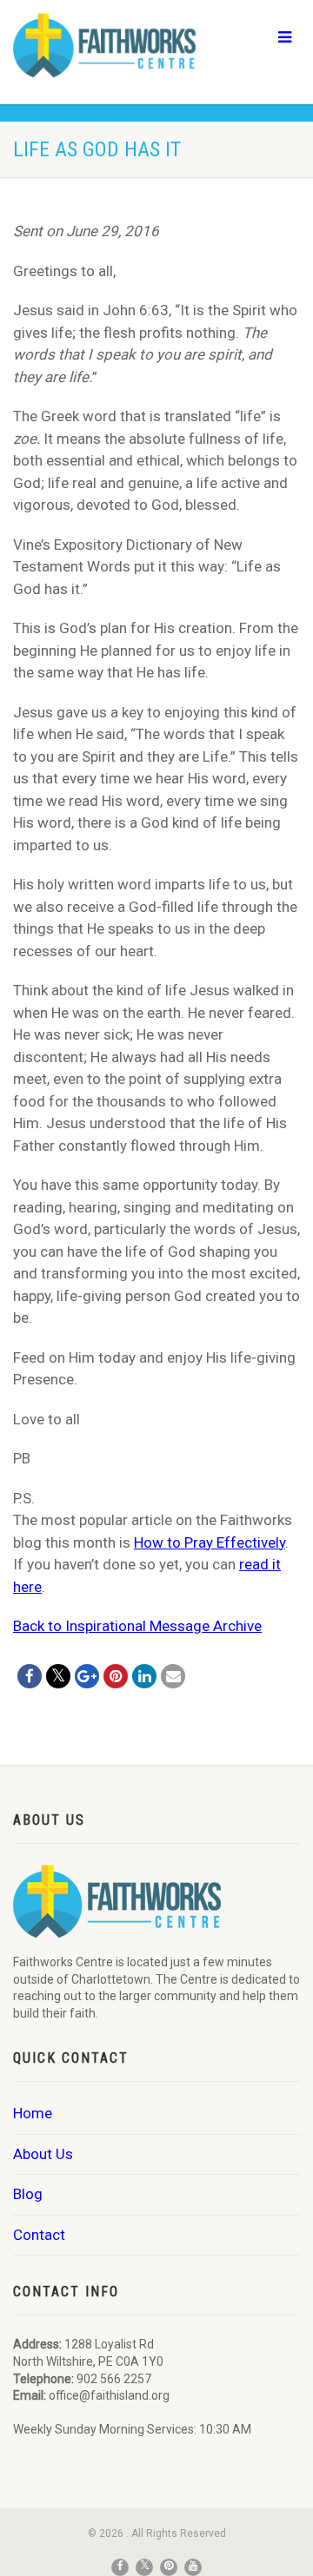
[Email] (173, 1676)
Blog (28, 2194)
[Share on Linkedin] (144, 1676)
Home (33, 2113)
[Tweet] (58, 1676)
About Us (43, 2154)
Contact (39, 2235)
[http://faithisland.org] (104, 45)
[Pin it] (116, 1676)
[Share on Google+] (87, 1676)
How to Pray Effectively (210, 1542)
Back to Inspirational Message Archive (137, 1626)
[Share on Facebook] (30, 1676)
